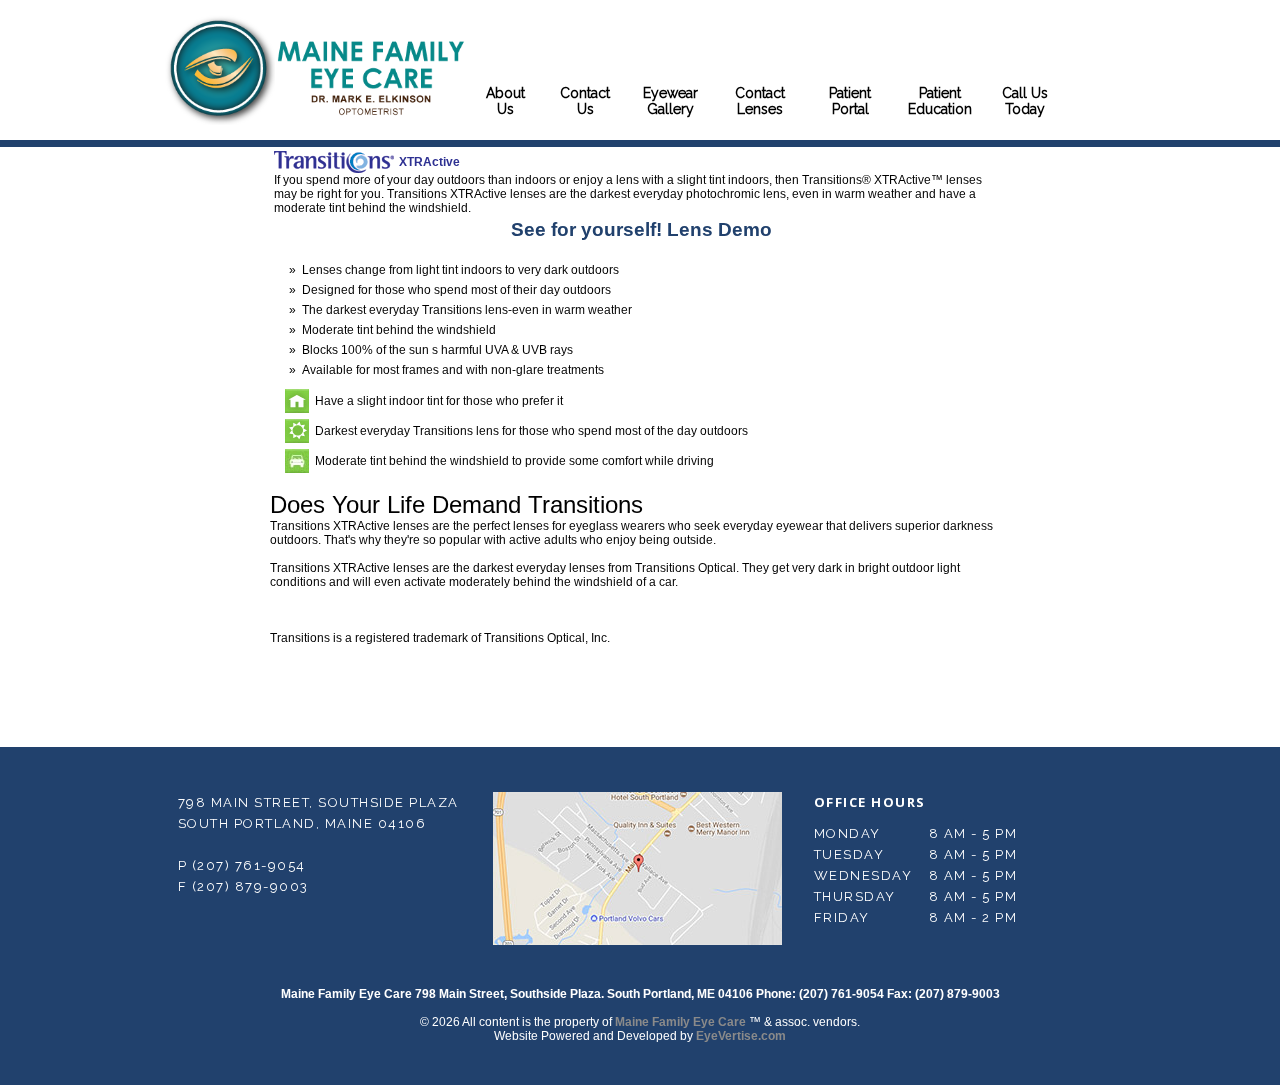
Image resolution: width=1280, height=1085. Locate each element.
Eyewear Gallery (670, 101)
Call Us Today (1025, 101)
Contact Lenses (760, 101)
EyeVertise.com (741, 1036)
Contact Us (585, 101)
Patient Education (940, 101)
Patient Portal (850, 101)
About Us (505, 101)
